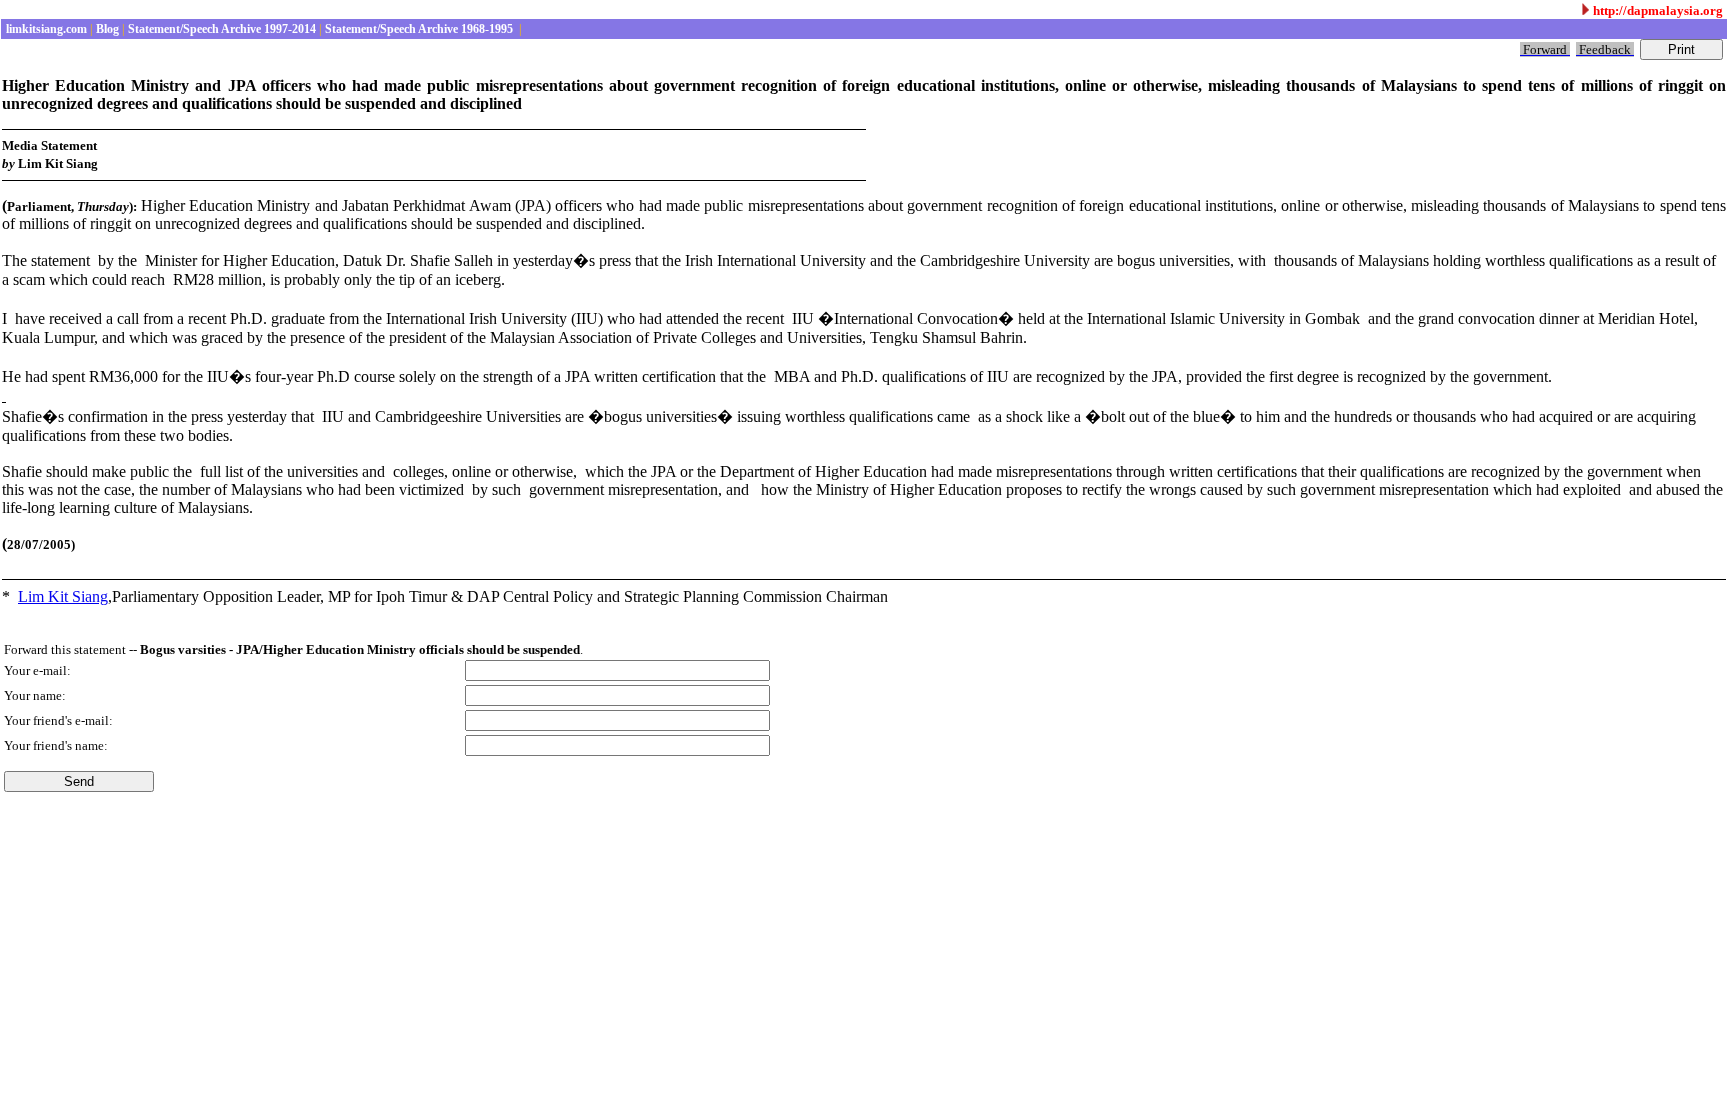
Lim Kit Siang (63, 596)
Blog (106, 29)
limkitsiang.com (45, 29)
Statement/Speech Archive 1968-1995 (419, 29)
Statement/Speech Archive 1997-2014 (220, 29)
